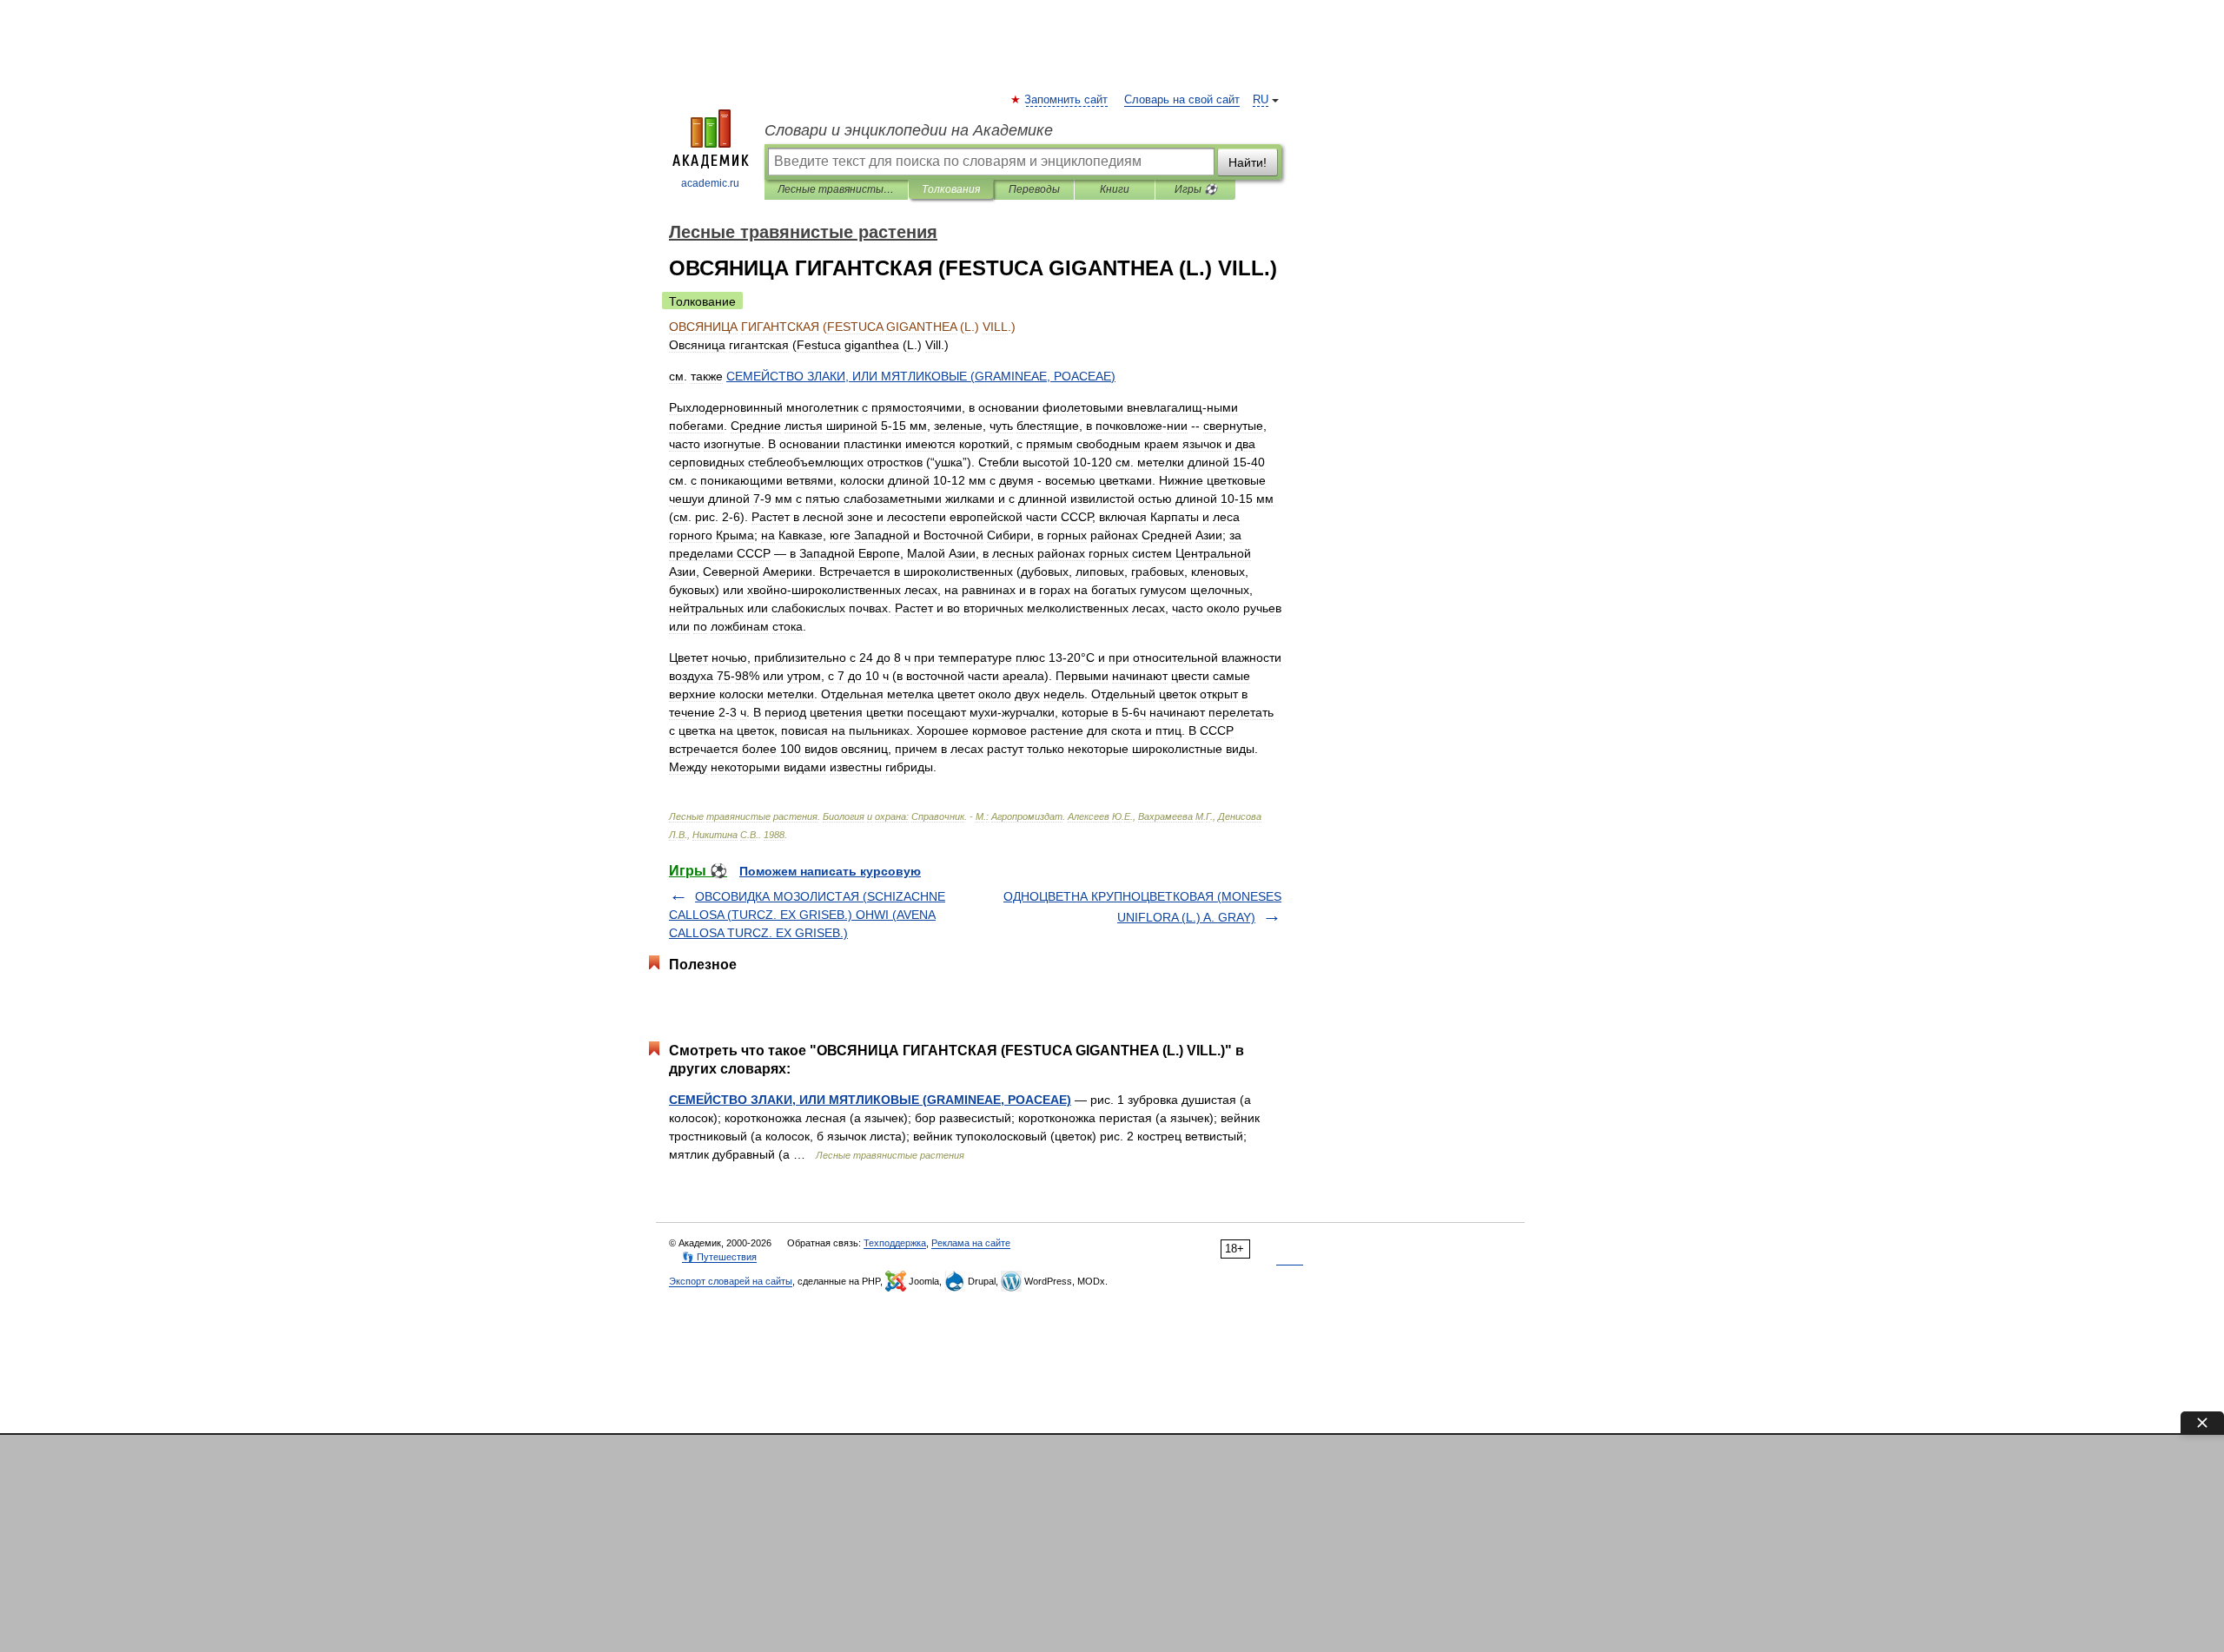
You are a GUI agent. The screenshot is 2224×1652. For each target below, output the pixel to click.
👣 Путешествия (719, 1257)
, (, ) (921, 376)
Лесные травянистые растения (836, 189)
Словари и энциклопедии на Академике (909, 130)
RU (1261, 100)
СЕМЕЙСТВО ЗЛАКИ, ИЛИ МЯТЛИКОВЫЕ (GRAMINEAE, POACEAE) (870, 1100)
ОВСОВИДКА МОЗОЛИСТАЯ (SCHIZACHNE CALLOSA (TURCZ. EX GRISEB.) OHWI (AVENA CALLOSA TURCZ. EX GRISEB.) (807, 915)
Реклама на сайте (971, 1243)
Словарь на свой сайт (1182, 100)
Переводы (1034, 189)
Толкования (951, 189)
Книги (1115, 189)
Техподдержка (895, 1243)
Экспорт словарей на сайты (731, 1281)
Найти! (1248, 162)
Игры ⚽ (1196, 189)
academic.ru (710, 183)
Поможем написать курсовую (830, 871)
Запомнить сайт (1067, 100)
